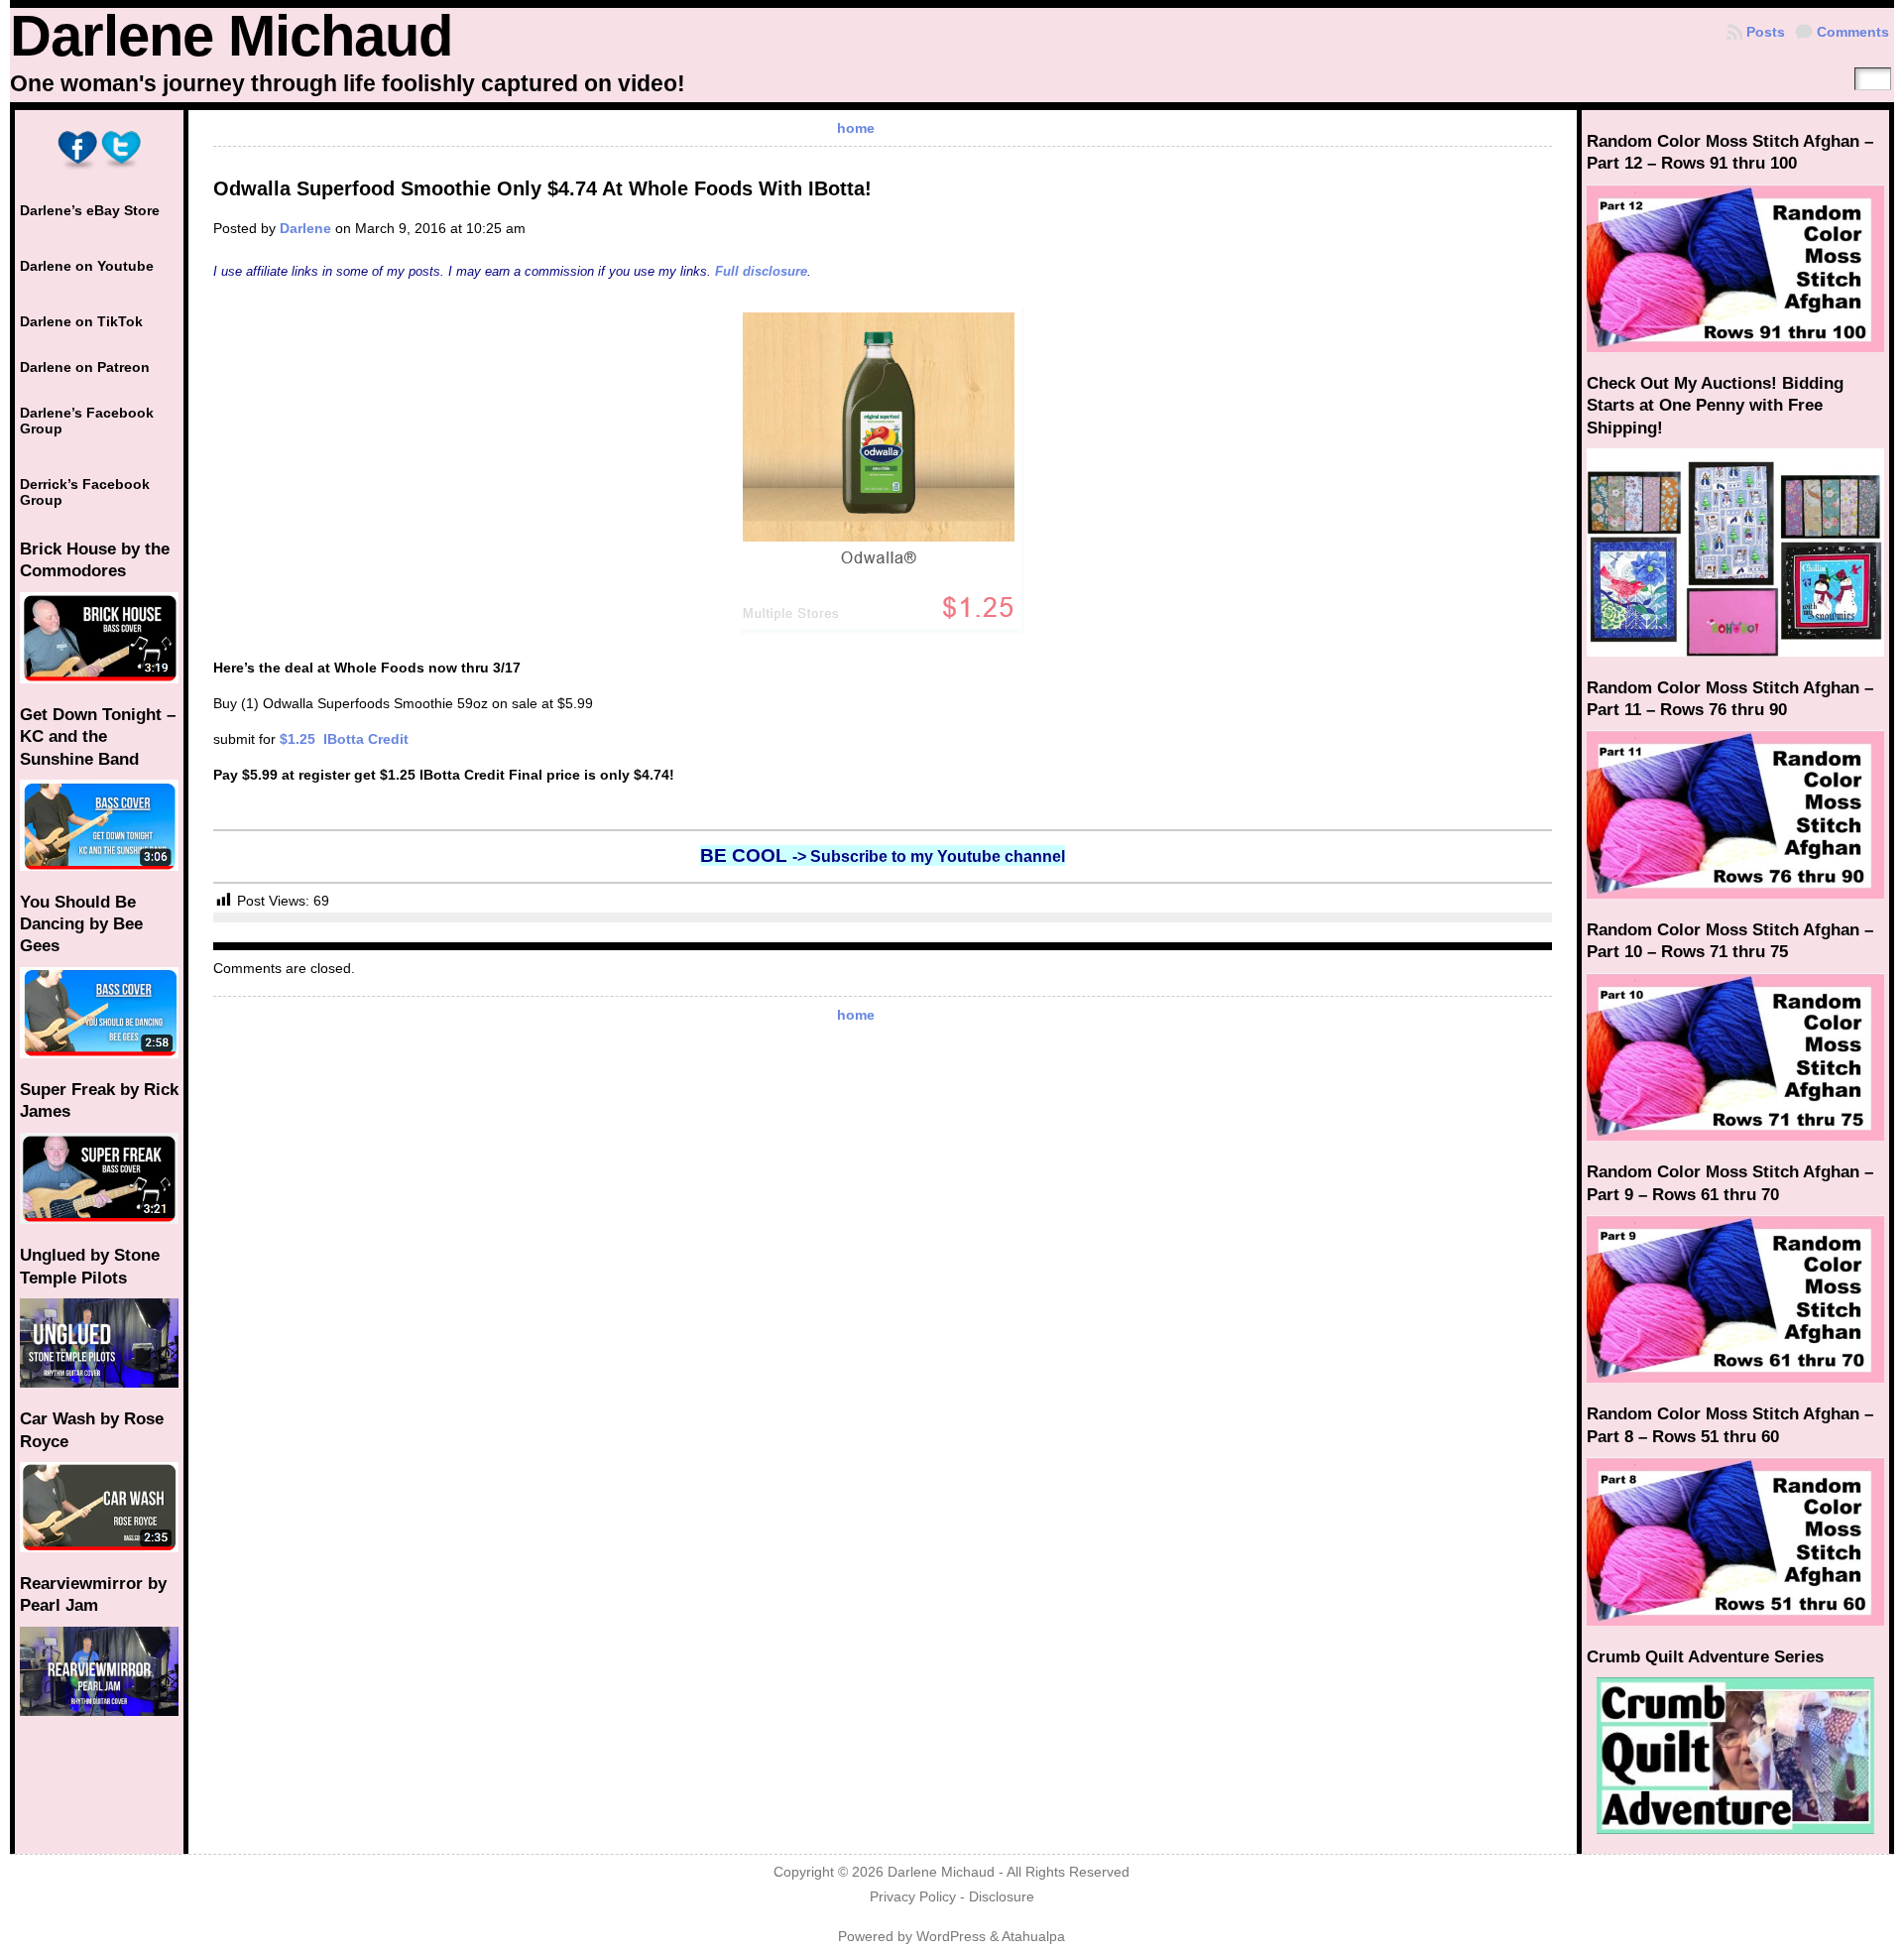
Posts (1766, 32)
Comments (1853, 32)
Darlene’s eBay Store (90, 210)
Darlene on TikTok (81, 321)
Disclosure (1002, 1897)
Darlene (305, 228)
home (856, 128)
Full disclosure (761, 271)
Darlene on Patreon (85, 367)
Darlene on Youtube (87, 266)
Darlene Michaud (231, 36)
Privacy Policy (913, 1897)
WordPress (951, 1937)
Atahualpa (1033, 1937)
